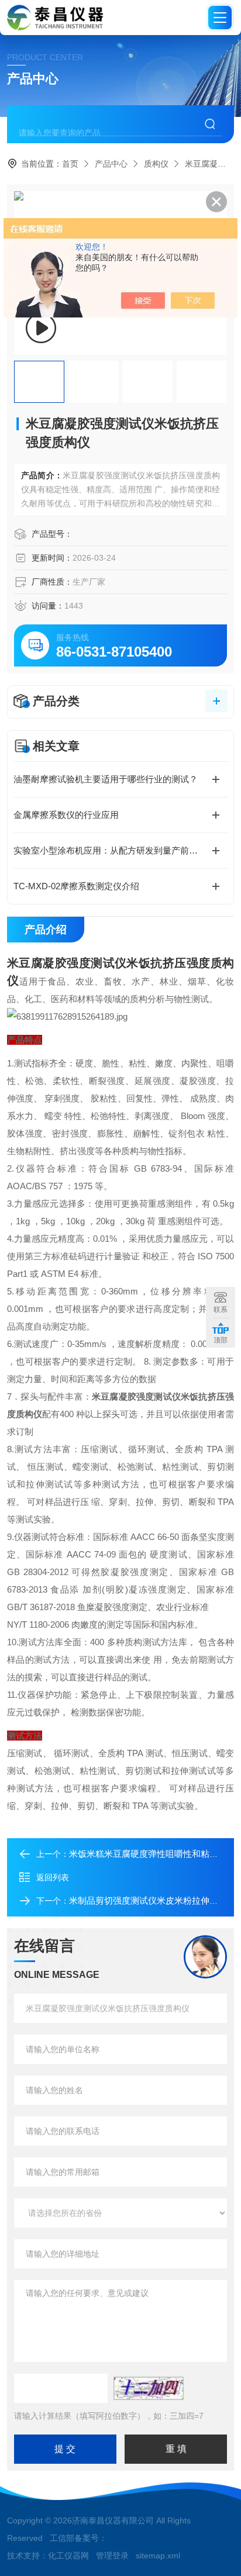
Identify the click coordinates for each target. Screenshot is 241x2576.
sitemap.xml (158, 2556)
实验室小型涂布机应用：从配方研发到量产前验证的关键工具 (120, 850)
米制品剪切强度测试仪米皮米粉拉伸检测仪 (152, 1900)
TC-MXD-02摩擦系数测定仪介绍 (76, 886)
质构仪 (156, 164)
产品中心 (111, 164)
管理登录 (112, 2556)
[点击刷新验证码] (149, 2388)
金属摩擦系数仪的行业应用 (66, 815)
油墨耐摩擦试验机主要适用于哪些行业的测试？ (106, 779)
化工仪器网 (68, 2556)
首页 (70, 164)
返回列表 (53, 1877)
